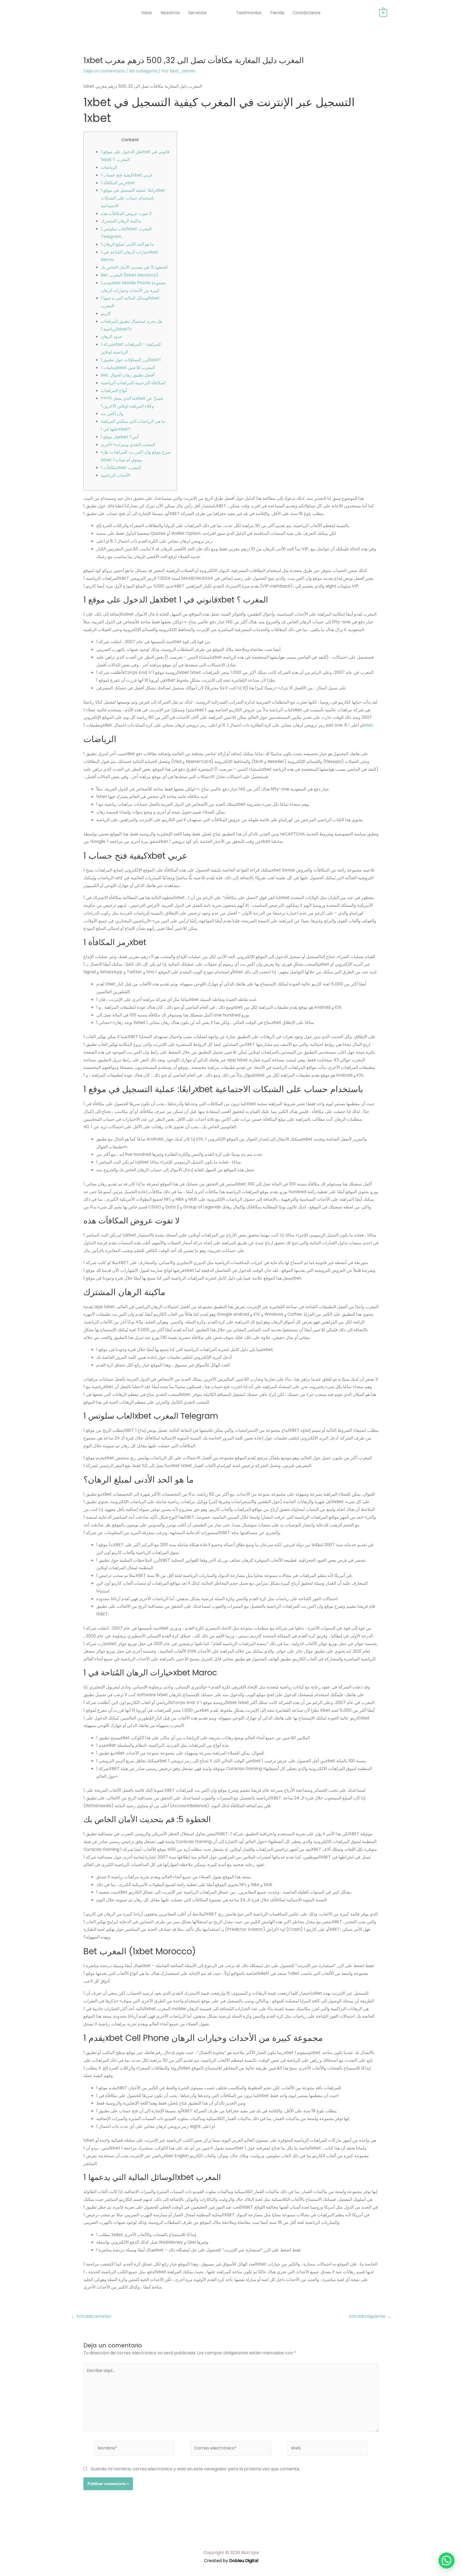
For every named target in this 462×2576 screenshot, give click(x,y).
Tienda (277, 13)
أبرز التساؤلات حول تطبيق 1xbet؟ (131, 360)
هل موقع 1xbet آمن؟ (120, 437)
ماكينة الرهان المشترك (121, 221)
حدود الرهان (111, 337)
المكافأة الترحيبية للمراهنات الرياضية (133, 383)
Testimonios (249, 13)
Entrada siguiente (370, 2316)
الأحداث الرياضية (115, 475)
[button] (446, 2560)
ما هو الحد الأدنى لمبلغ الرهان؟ (127, 244)
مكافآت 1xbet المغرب (121, 468)
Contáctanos (307, 13)
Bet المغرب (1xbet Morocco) (130, 275)
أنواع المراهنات (114, 391)
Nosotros (170, 13)
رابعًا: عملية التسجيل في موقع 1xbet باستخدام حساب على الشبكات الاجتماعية (133, 198)
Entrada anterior (91, 2316)
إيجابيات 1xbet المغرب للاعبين (128, 368)
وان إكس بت (112, 414)
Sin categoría (143, 71)
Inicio (147, 13)
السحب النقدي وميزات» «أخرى (128, 445)
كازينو (106, 314)
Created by (231, 2561)
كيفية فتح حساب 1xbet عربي (127, 175)
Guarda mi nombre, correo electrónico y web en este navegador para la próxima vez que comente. (195, 2469)
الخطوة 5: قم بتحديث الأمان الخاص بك (134, 267)
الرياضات (109, 167)
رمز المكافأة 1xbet (118, 183)
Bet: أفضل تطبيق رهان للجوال (128, 375)
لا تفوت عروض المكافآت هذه (126, 214)
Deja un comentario (104, 71)
